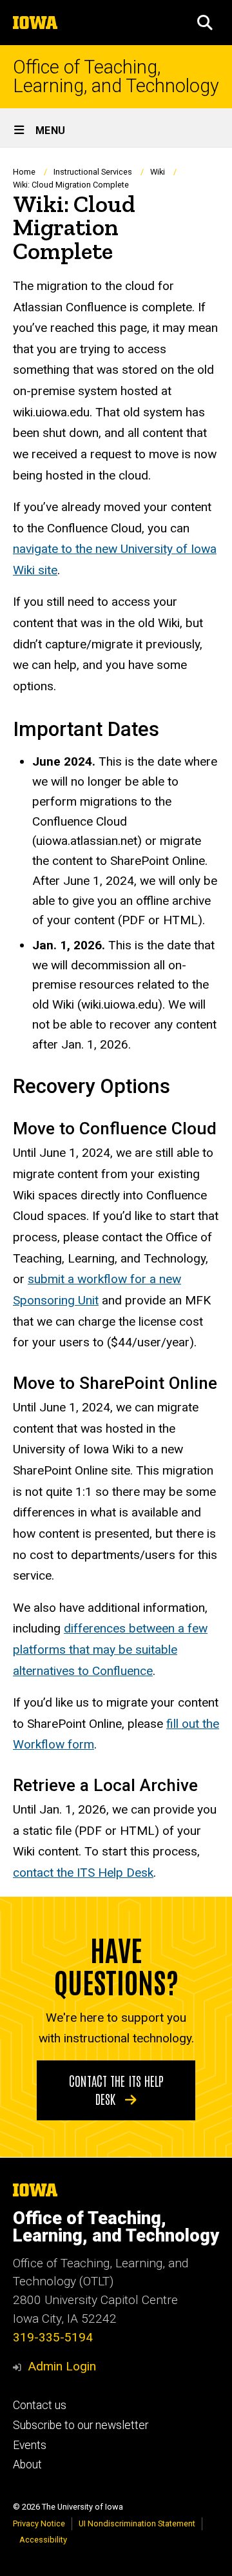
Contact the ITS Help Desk (116, 2089)
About (27, 2465)
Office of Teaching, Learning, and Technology (116, 77)
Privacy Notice (39, 2523)
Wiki (158, 172)
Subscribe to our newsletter (81, 2425)
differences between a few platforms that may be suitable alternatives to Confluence (110, 1649)
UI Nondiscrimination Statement (137, 2523)
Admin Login (62, 2366)
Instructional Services (93, 172)
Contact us (40, 2405)
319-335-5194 (53, 2337)
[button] (205, 23)
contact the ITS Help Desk (83, 1873)
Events (30, 2445)
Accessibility (43, 2540)
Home (24, 172)
